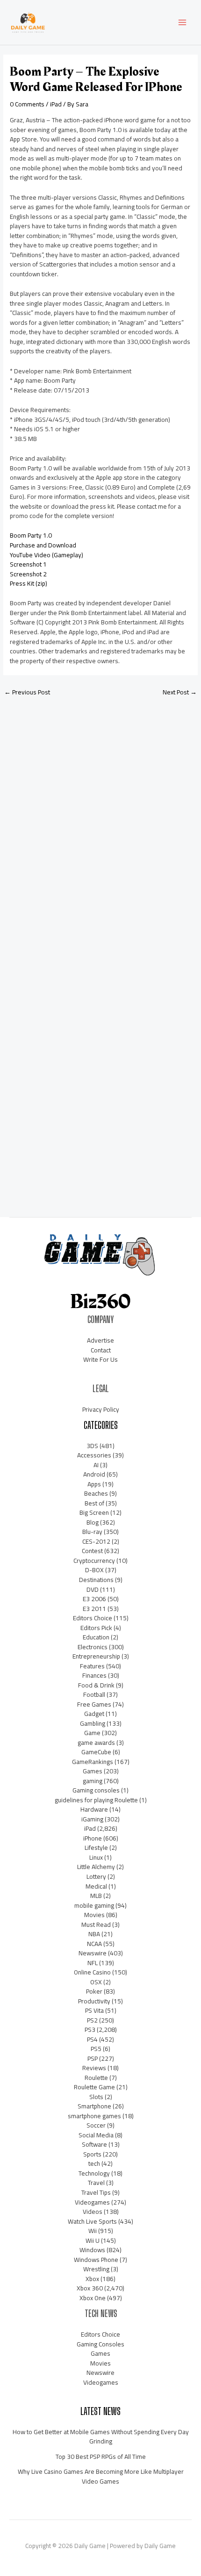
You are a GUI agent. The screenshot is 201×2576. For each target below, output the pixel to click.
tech (94, 2163)
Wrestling (96, 2269)
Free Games (94, 1704)
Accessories (94, 1455)
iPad (56, 104)
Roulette (96, 2078)
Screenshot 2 (28, 574)
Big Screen (94, 1512)
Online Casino (92, 1972)
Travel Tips (96, 2192)
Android (94, 1474)
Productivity (94, 2001)
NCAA (94, 1944)
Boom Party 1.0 (31, 535)
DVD (93, 1589)
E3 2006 (94, 1599)
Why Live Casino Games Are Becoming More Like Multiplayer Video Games (101, 2476)
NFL (93, 1963)
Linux (96, 1857)
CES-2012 (96, 1541)
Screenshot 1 (28, 564)
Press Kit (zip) (29, 583)
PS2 (92, 2020)
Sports (92, 2154)
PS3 (90, 2030)
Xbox (92, 2279)
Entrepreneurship (96, 1656)
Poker (94, 1991)
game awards (96, 1743)
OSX (96, 1982)
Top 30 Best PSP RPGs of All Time (101, 2457)
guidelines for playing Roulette (96, 1800)
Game (92, 1733)
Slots (96, 2097)
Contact (101, 1350)
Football (94, 1694)
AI (96, 1465)
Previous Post (27, 692)
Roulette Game (94, 2087)
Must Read (96, 1925)
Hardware (94, 1809)
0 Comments (27, 104)
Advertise (100, 1340)
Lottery (96, 1876)
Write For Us (100, 1359)
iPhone (93, 1838)
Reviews (94, 2068)
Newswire (93, 1953)
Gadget (94, 1714)
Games (93, 1771)
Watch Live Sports (92, 2221)
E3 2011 (94, 1609)
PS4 (92, 2039)
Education (96, 1637)
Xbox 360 (90, 2288)
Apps (94, 1484)
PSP (93, 2058)
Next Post (180, 692)
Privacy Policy (101, 1409)
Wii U (93, 2240)
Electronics (93, 1647)
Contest (92, 1551)
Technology (94, 2173)
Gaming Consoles (100, 2344)
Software (94, 2144)
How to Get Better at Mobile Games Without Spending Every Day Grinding (101, 2437)
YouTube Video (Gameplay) (47, 555)
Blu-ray (92, 1532)
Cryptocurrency (94, 1561)
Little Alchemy (96, 1867)
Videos (93, 2212)
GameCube (96, 1752)
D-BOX (94, 1570)
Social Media (96, 2135)
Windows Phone (96, 2260)
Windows (92, 2250)
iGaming (92, 1819)
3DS (92, 1446)
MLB (96, 1896)
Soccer (96, 2125)
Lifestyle (96, 1848)
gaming (93, 1781)
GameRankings (93, 1762)
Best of (94, 1503)
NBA (94, 1934)
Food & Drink (96, 1685)
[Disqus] (100, 828)
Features (92, 1666)
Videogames (92, 2202)
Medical (96, 1886)
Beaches (96, 1493)
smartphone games (94, 2116)
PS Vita (94, 2010)
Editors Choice (93, 1618)
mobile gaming (94, 1905)
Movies (94, 1915)
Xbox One (93, 2298)
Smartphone (94, 2106)
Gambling (93, 1723)
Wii (93, 2231)
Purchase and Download (43, 545)
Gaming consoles (96, 1790)
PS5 (96, 2049)
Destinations (96, 1580)
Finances (94, 1675)
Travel (96, 2183)
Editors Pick (96, 1628)
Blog (93, 1522)
